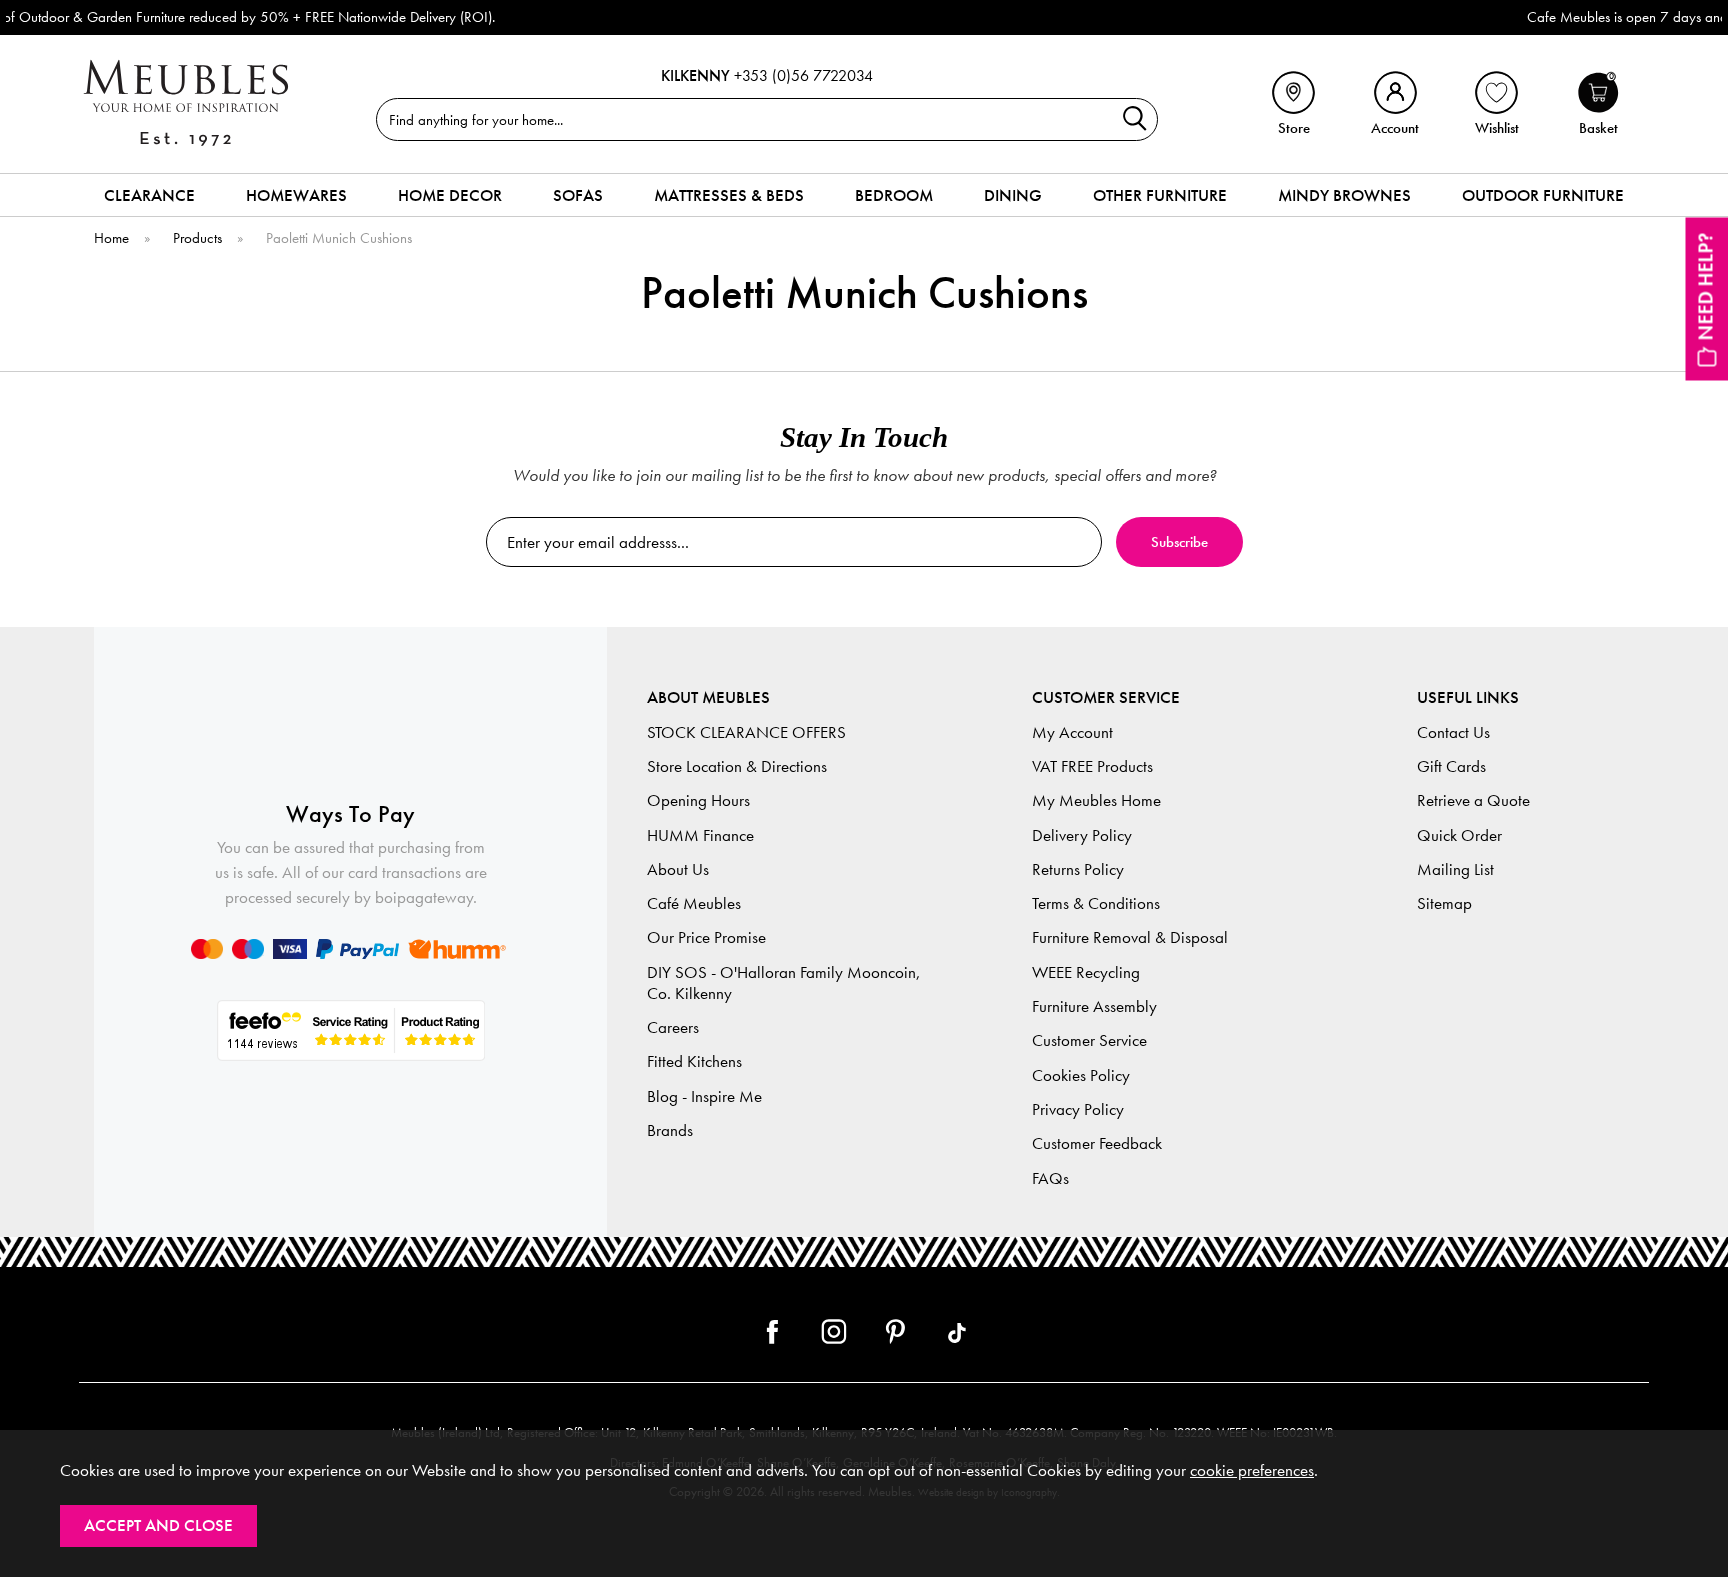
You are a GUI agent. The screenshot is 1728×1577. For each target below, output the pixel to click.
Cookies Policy (1081, 1075)
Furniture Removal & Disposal (1130, 937)
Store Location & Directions (737, 766)
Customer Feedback (1097, 1143)
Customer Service (1089, 1040)
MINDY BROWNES (1344, 195)
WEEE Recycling (1086, 972)
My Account (1072, 732)
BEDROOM (894, 195)
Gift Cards (1451, 766)
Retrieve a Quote (1473, 800)
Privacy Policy (1078, 1109)
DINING (1013, 195)
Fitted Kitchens (694, 1061)
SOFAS (578, 195)
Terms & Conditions (1096, 903)
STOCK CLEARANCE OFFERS (746, 732)
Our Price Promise (706, 937)
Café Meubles (694, 903)
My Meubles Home (1096, 800)
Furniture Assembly (1094, 1006)
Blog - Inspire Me (704, 1096)
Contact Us (1453, 732)
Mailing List (1455, 869)
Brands (670, 1130)
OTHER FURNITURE (1160, 195)
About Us (678, 869)
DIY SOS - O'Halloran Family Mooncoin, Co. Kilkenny (784, 983)
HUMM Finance (700, 835)
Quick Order (1459, 835)
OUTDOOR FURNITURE (1543, 195)
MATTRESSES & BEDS (729, 195)
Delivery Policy (1082, 835)
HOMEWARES (296, 195)
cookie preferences (1252, 1470)
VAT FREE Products (1092, 766)
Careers (673, 1027)
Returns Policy (1078, 869)
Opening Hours (698, 800)
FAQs (1050, 1178)
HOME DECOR (450, 195)
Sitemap (1444, 903)
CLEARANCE (149, 195)
